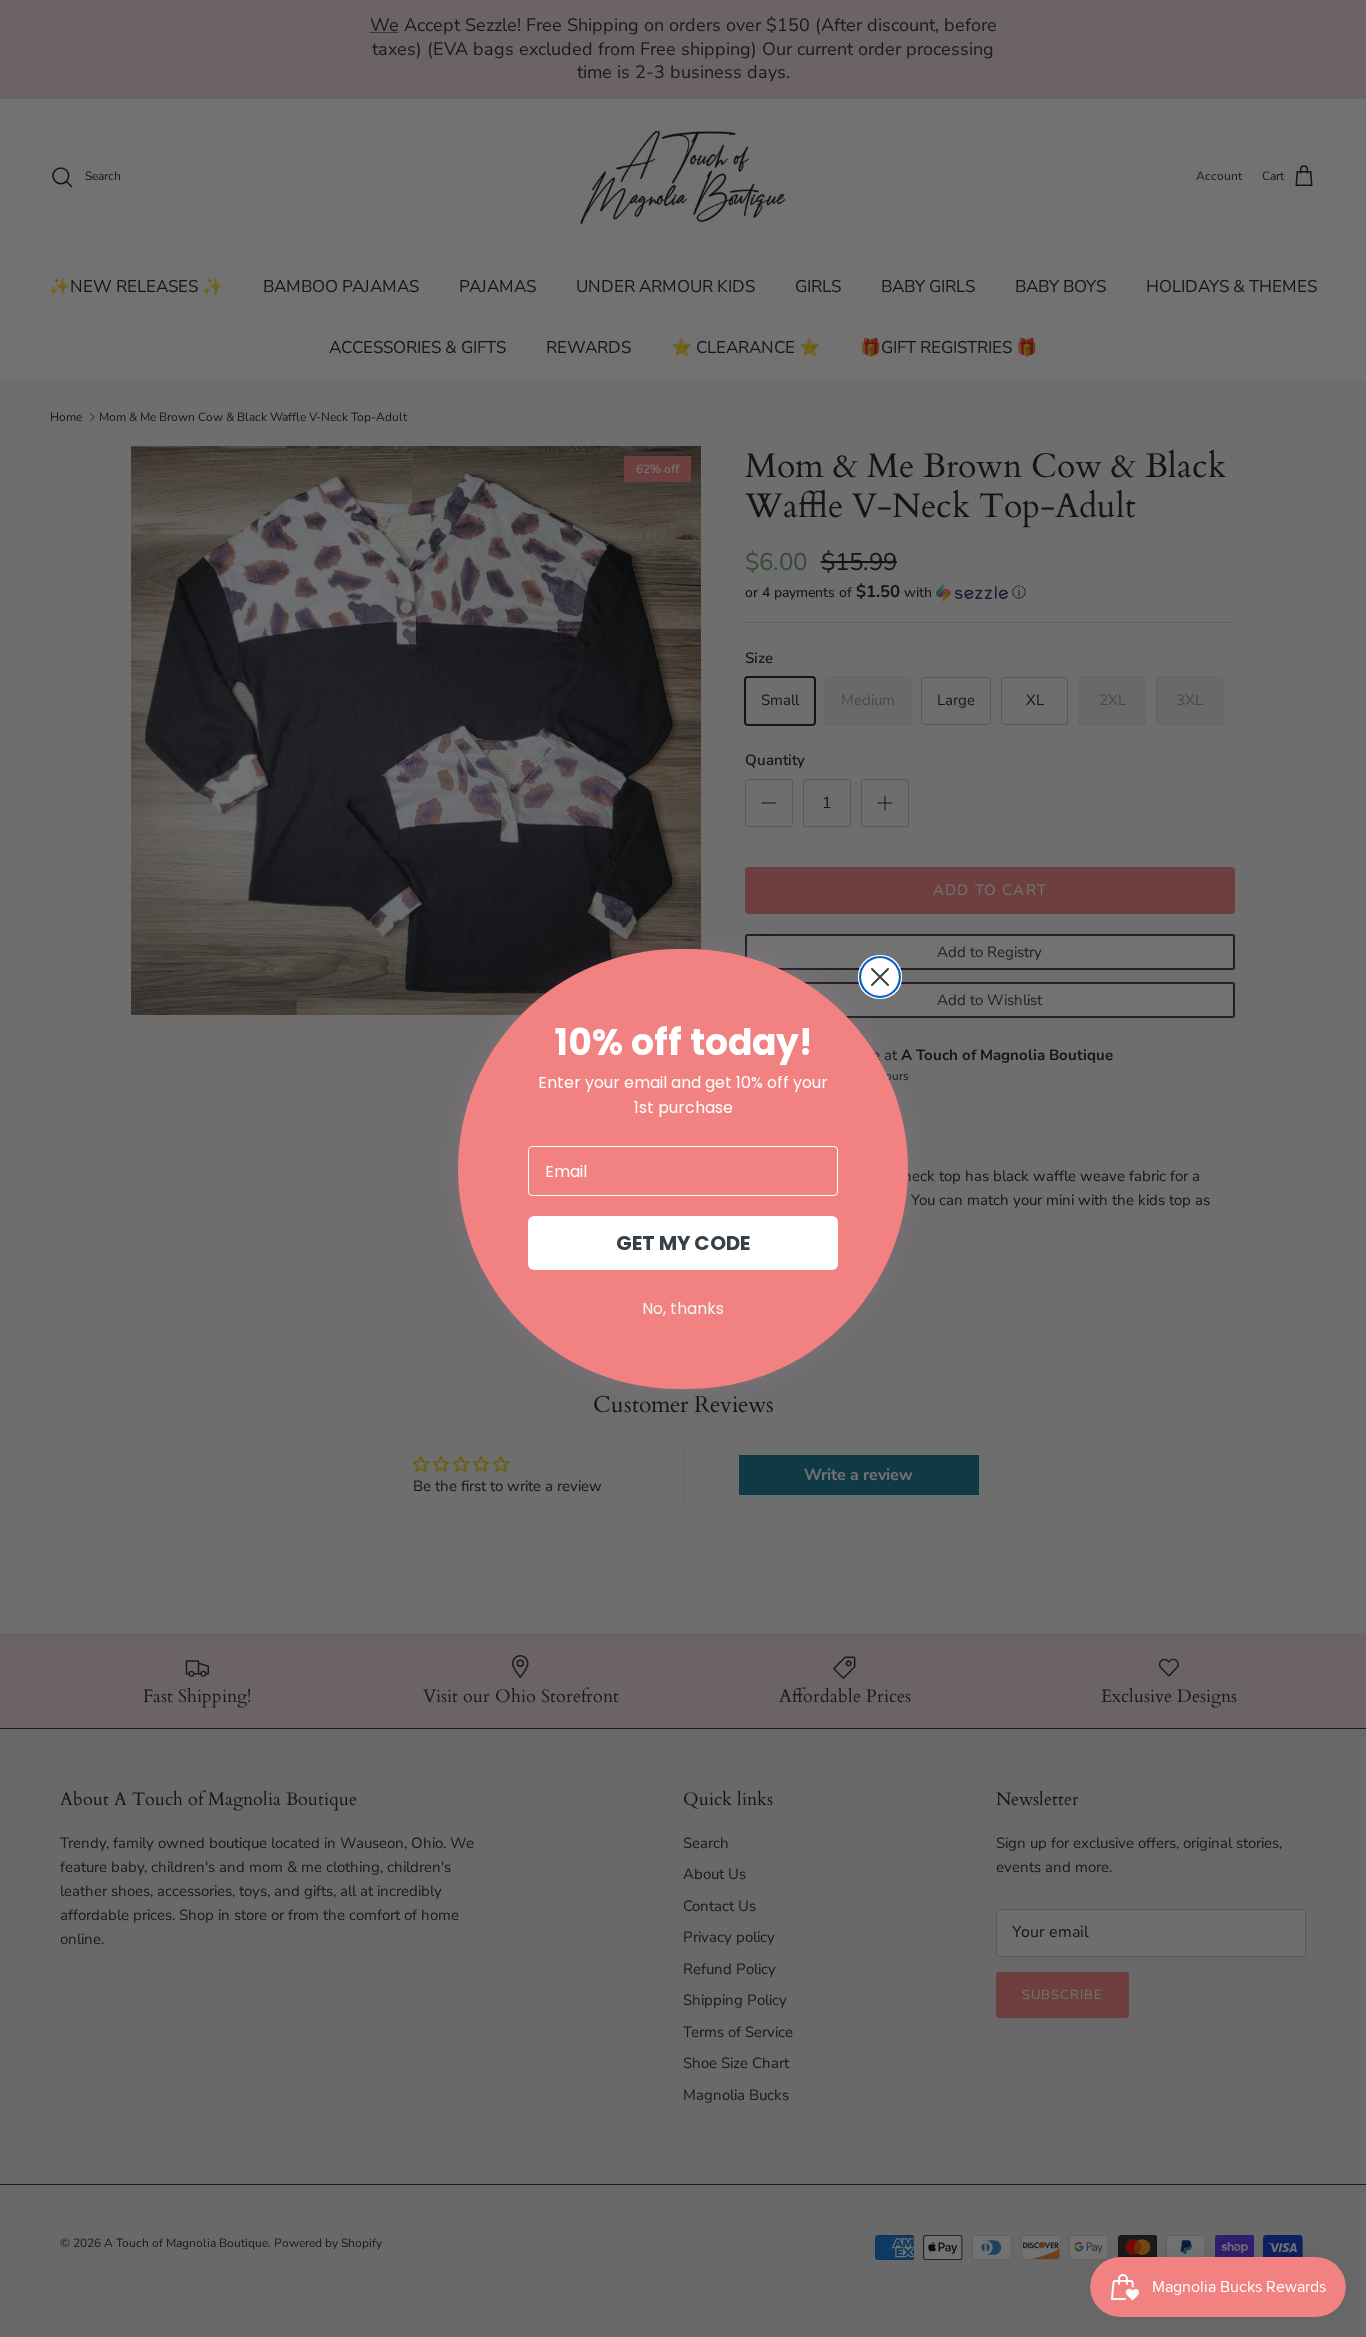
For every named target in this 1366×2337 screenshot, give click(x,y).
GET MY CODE (683, 1243)
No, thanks (683, 1308)
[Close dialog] (880, 977)
